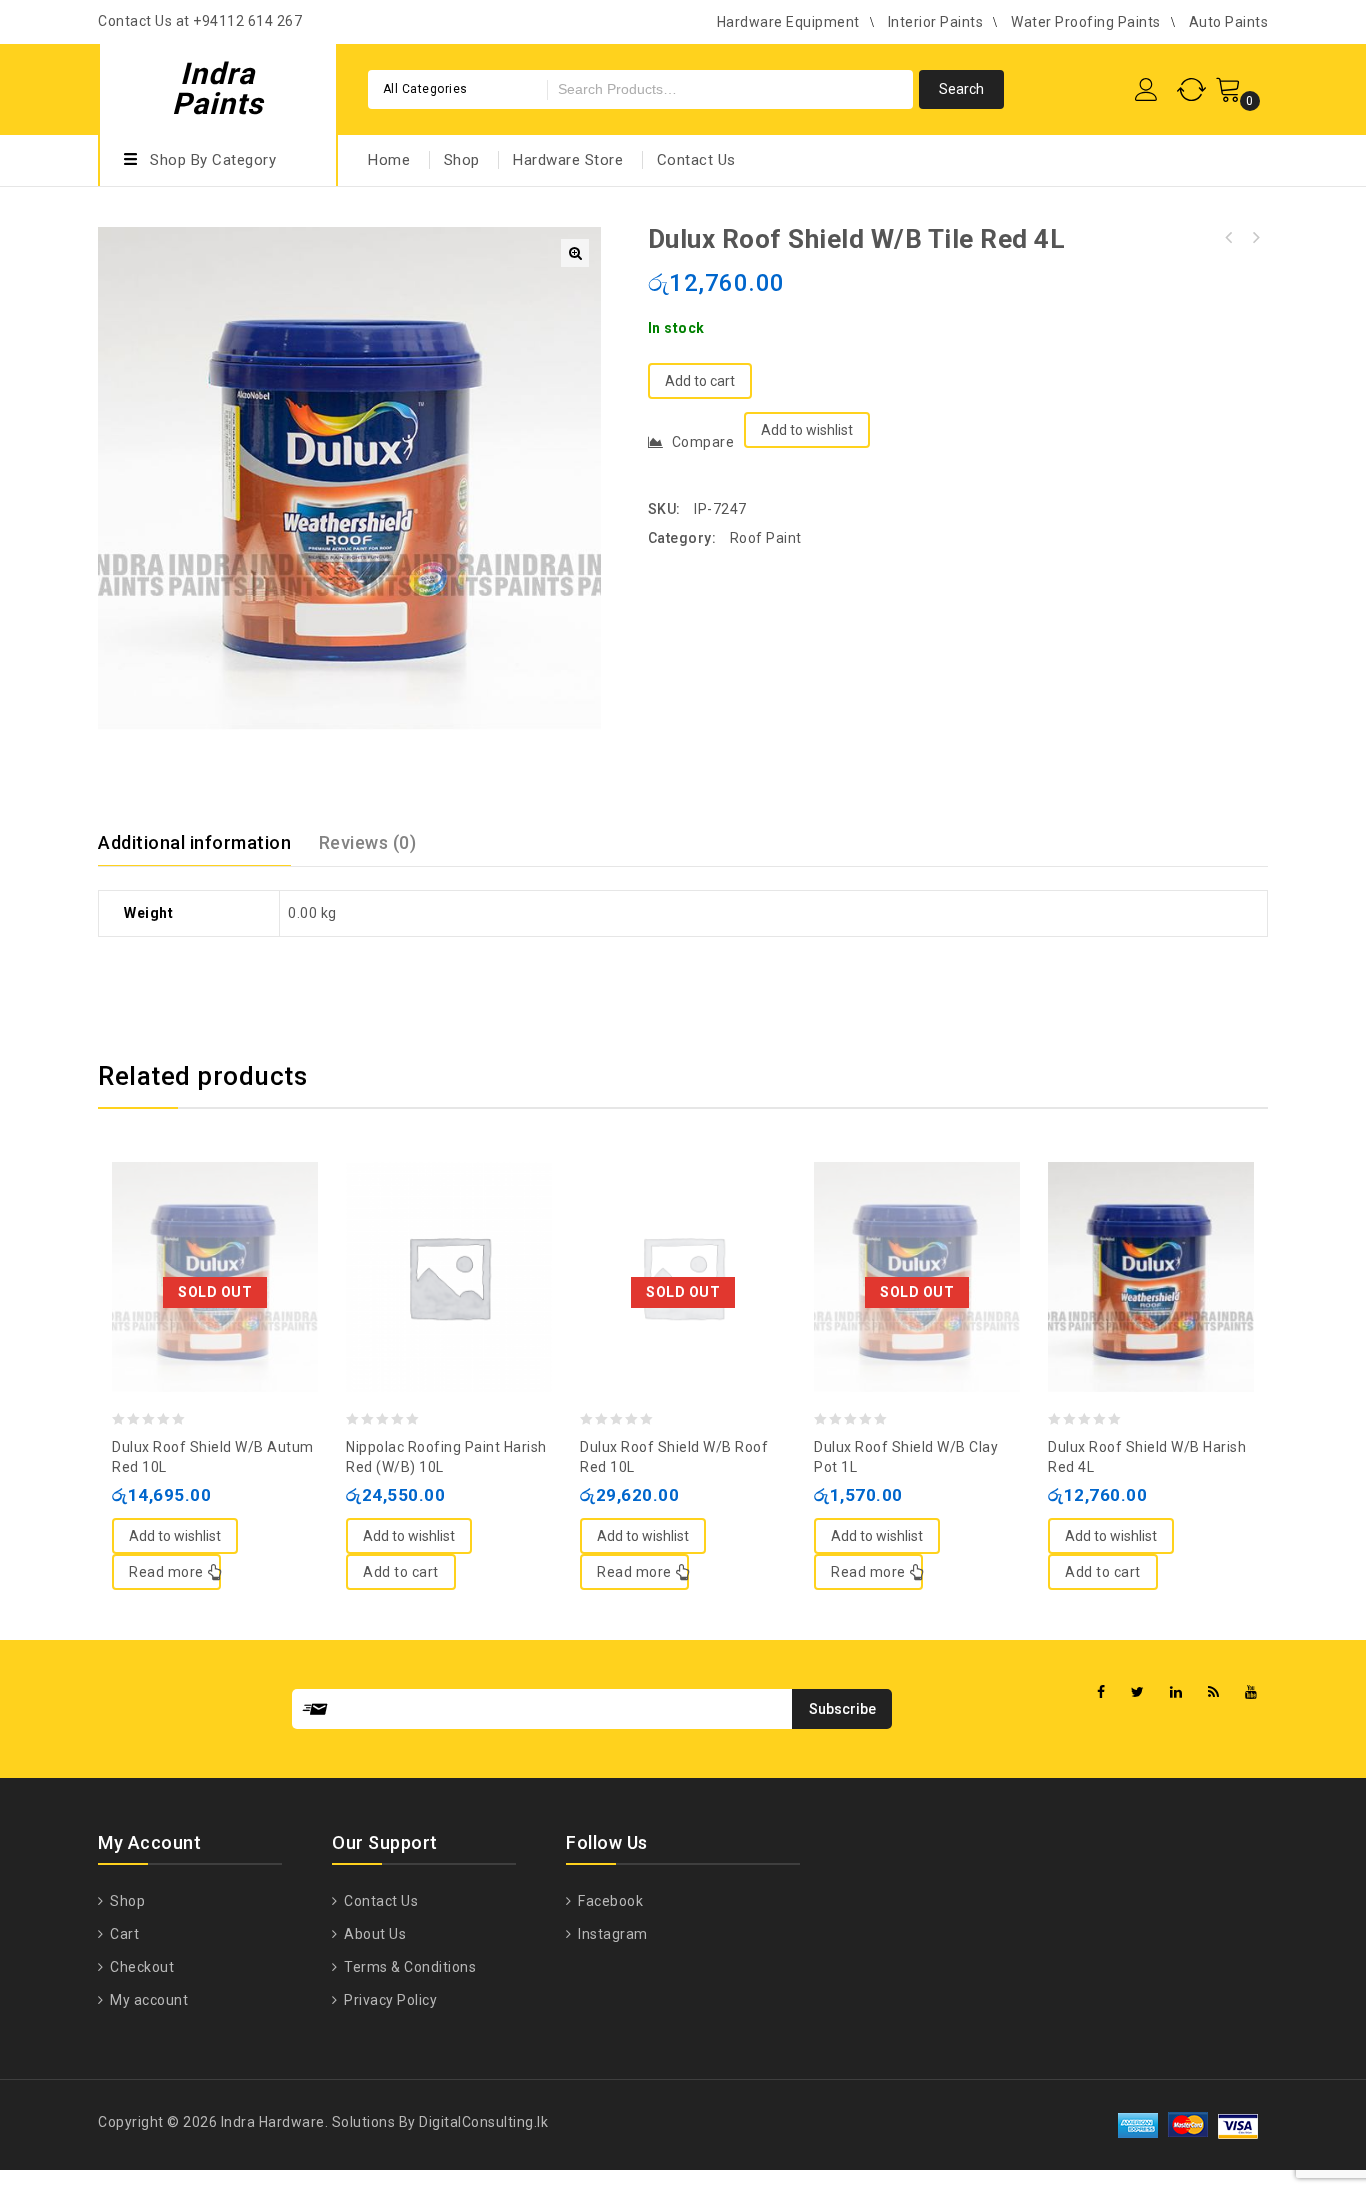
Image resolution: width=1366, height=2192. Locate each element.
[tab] (206, 843)
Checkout (140, 1967)
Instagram (611, 1934)
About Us (373, 1934)
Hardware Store (568, 160)
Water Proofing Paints (1086, 22)
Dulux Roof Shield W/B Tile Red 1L (1255, 238)
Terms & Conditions (408, 1967)
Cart (123, 1934)
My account (147, 2000)
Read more (166, 1572)
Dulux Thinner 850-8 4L (1229, 238)
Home (389, 160)
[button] (575, 253)
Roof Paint (766, 538)
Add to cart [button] (401, 1572)
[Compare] (195, 1228)
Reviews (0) (368, 842)
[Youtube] (1251, 1692)
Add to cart (700, 381)
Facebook (609, 1901)
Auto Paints (1229, 22)
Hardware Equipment (788, 22)
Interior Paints (936, 22)
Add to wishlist (807, 430)
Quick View (235, 1228)
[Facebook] (1101, 1692)
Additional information (194, 842)
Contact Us (696, 160)
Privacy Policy (389, 2000)
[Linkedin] (1176, 1692)
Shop (462, 160)
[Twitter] (1138, 1692)
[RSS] (1214, 1692)
